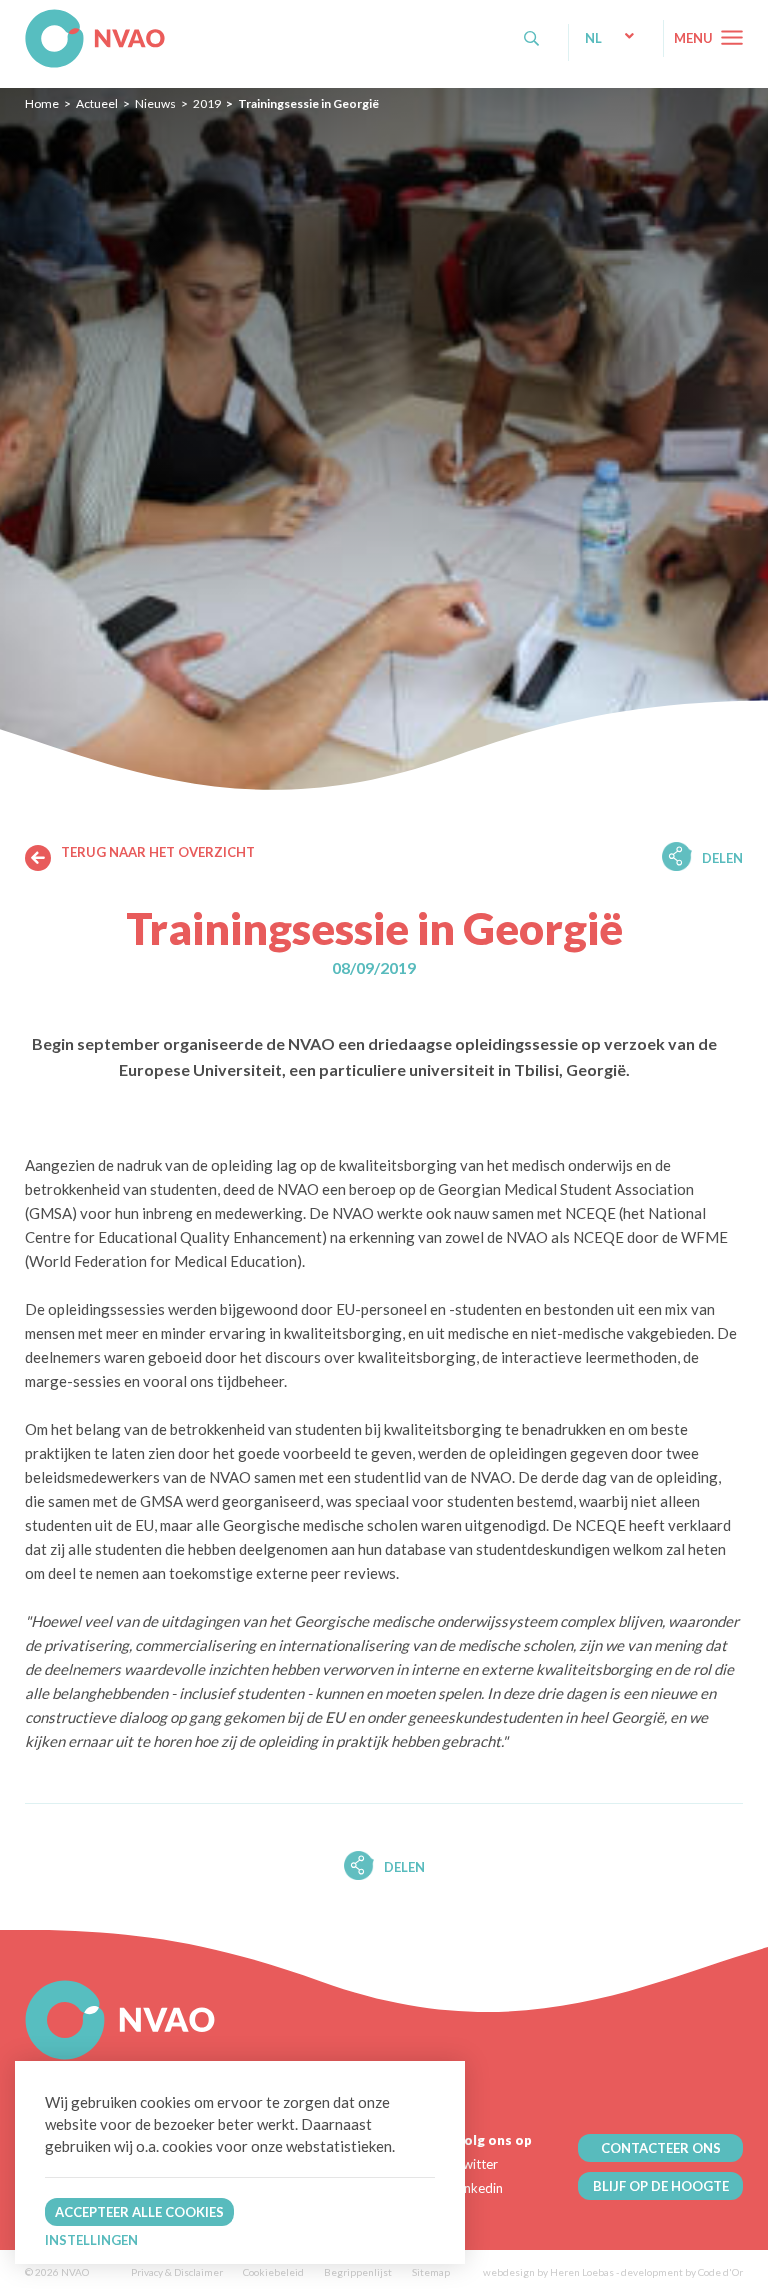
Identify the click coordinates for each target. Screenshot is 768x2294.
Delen (722, 858)
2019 (207, 103)
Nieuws (155, 103)
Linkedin (479, 2188)
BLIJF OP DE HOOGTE (661, 2186)
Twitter (476, 2164)
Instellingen (91, 2240)
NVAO (27, 19)
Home (42, 103)
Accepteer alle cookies (139, 2212)
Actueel (97, 103)
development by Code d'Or (682, 2272)
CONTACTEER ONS (661, 2148)
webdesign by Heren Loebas (548, 2272)
